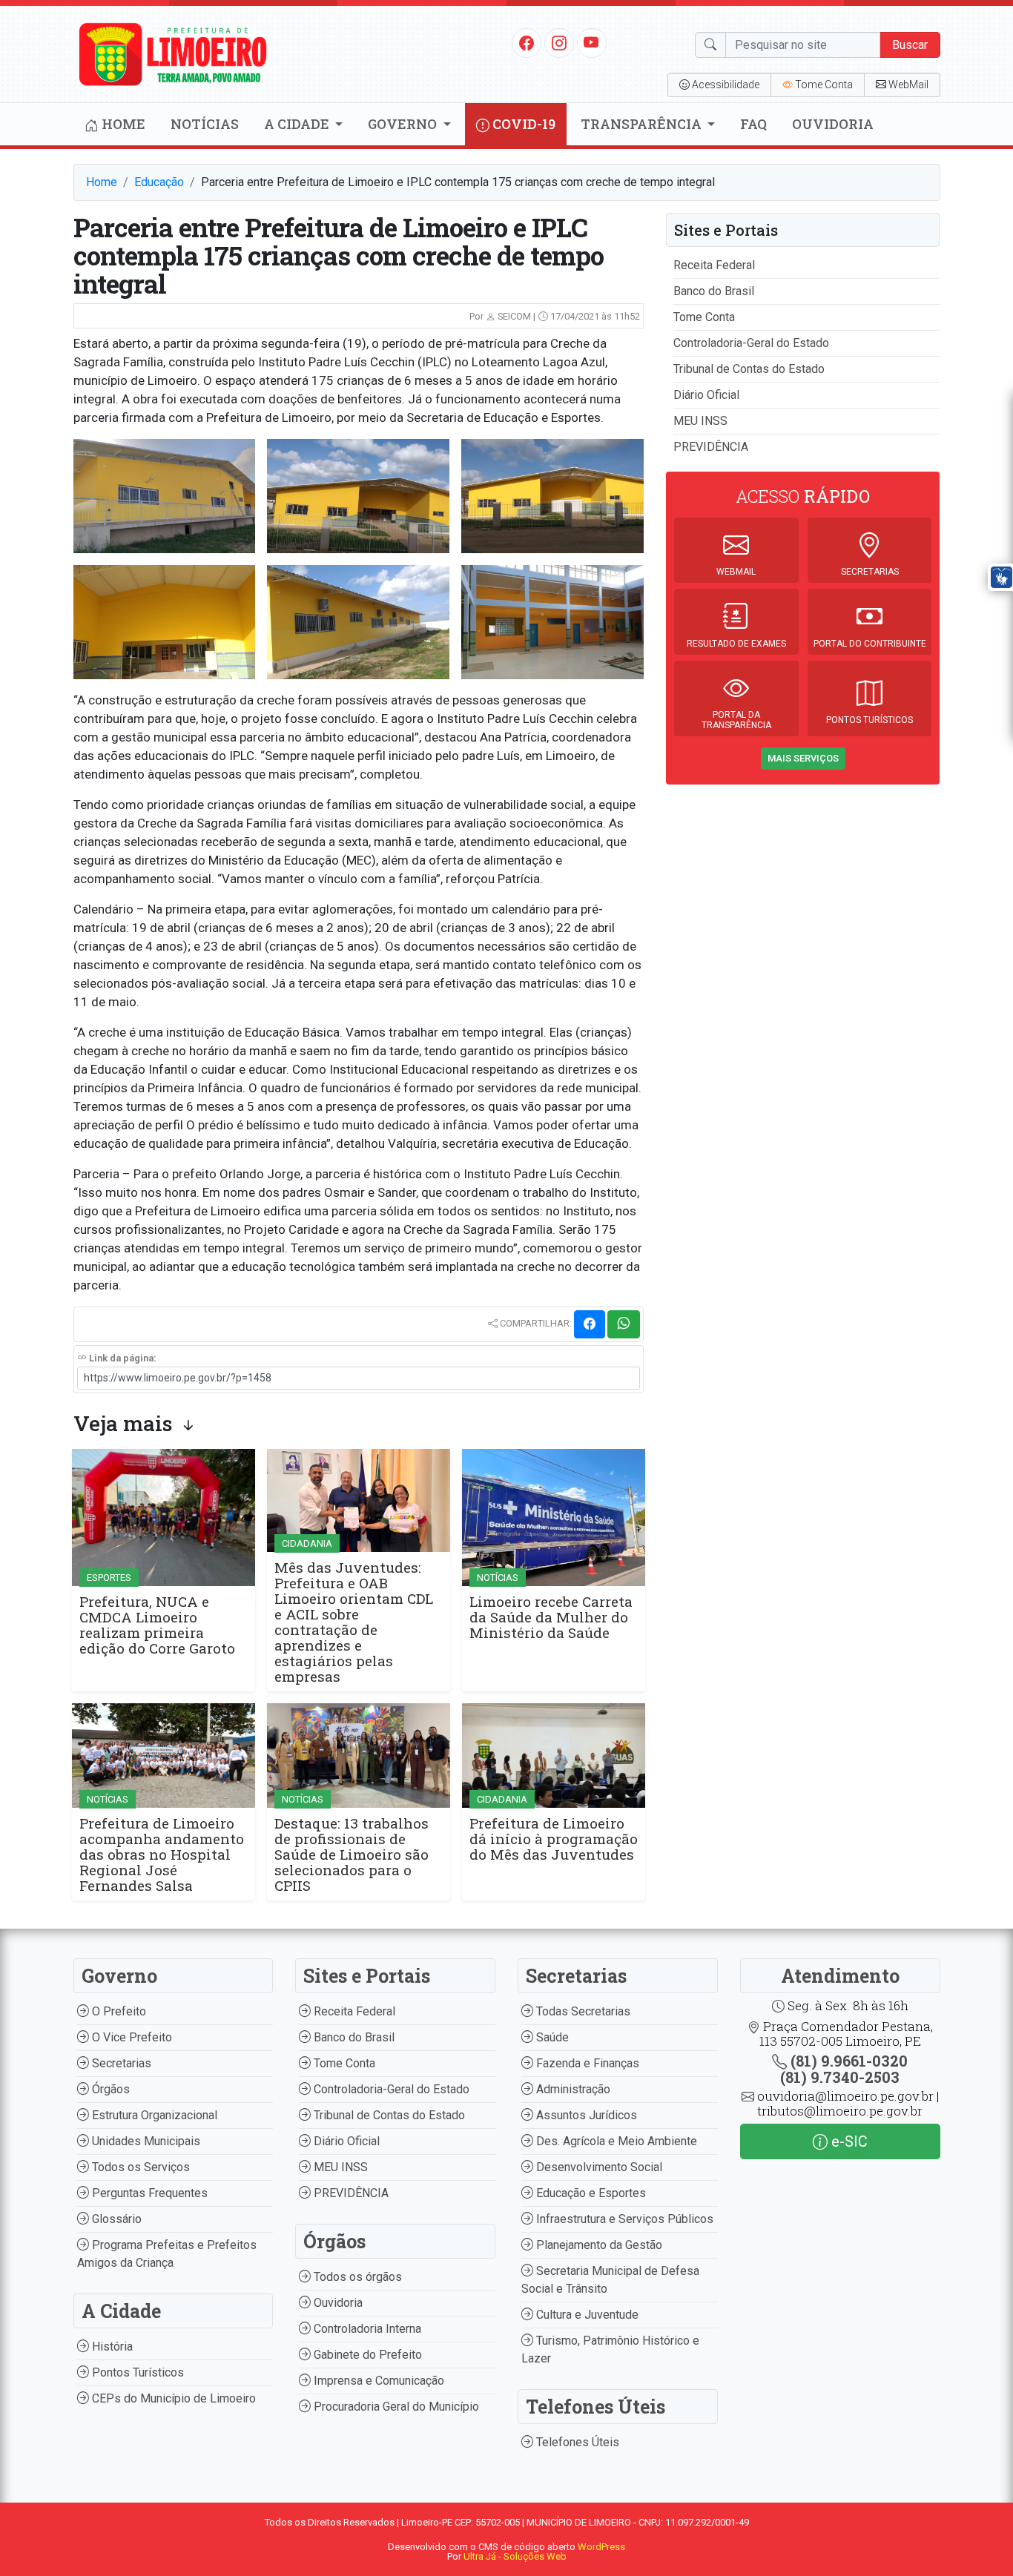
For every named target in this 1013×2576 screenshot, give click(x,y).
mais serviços (803, 758)
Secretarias (120, 2063)
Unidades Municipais (145, 2141)
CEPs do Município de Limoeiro (172, 2398)
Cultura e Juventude (586, 2315)
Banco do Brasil (714, 291)
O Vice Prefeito (131, 2037)
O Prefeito (118, 2011)
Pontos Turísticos (136, 2372)
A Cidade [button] (298, 124)
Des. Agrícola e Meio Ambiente (615, 2141)
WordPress (601, 2547)
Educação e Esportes (590, 2193)
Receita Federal (714, 265)
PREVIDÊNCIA (711, 447)
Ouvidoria (833, 124)
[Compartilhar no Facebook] (590, 1324)
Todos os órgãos (356, 2277)
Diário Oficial (706, 395)
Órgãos (109, 2089)
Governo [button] (404, 124)
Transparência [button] (643, 124)
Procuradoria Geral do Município (395, 2407)
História (111, 2347)
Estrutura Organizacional (153, 2115)
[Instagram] (559, 42)
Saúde (551, 2037)
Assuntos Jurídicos (585, 2115)
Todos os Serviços (139, 2167)
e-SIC (848, 2141)
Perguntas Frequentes (148, 2193)
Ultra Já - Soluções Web (515, 2556)
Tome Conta (704, 317)
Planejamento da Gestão (598, 2245)
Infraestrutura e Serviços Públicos (623, 2219)
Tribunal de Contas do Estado (749, 369)
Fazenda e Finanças (586, 2063)
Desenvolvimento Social (598, 2167)
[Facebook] (527, 42)
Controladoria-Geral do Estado (751, 343)
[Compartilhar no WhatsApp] (624, 1324)
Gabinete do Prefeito (366, 2355)
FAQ (753, 124)
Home (122, 124)
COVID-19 (522, 124)
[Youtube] (591, 42)
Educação (159, 182)
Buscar (910, 45)
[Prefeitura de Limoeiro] (174, 53)
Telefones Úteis (576, 2442)
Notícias (205, 124)
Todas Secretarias (582, 2011)
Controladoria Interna (366, 2329)
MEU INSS (700, 421)
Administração (572, 2089)
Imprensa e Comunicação (377, 2381)
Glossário (115, 2219)
